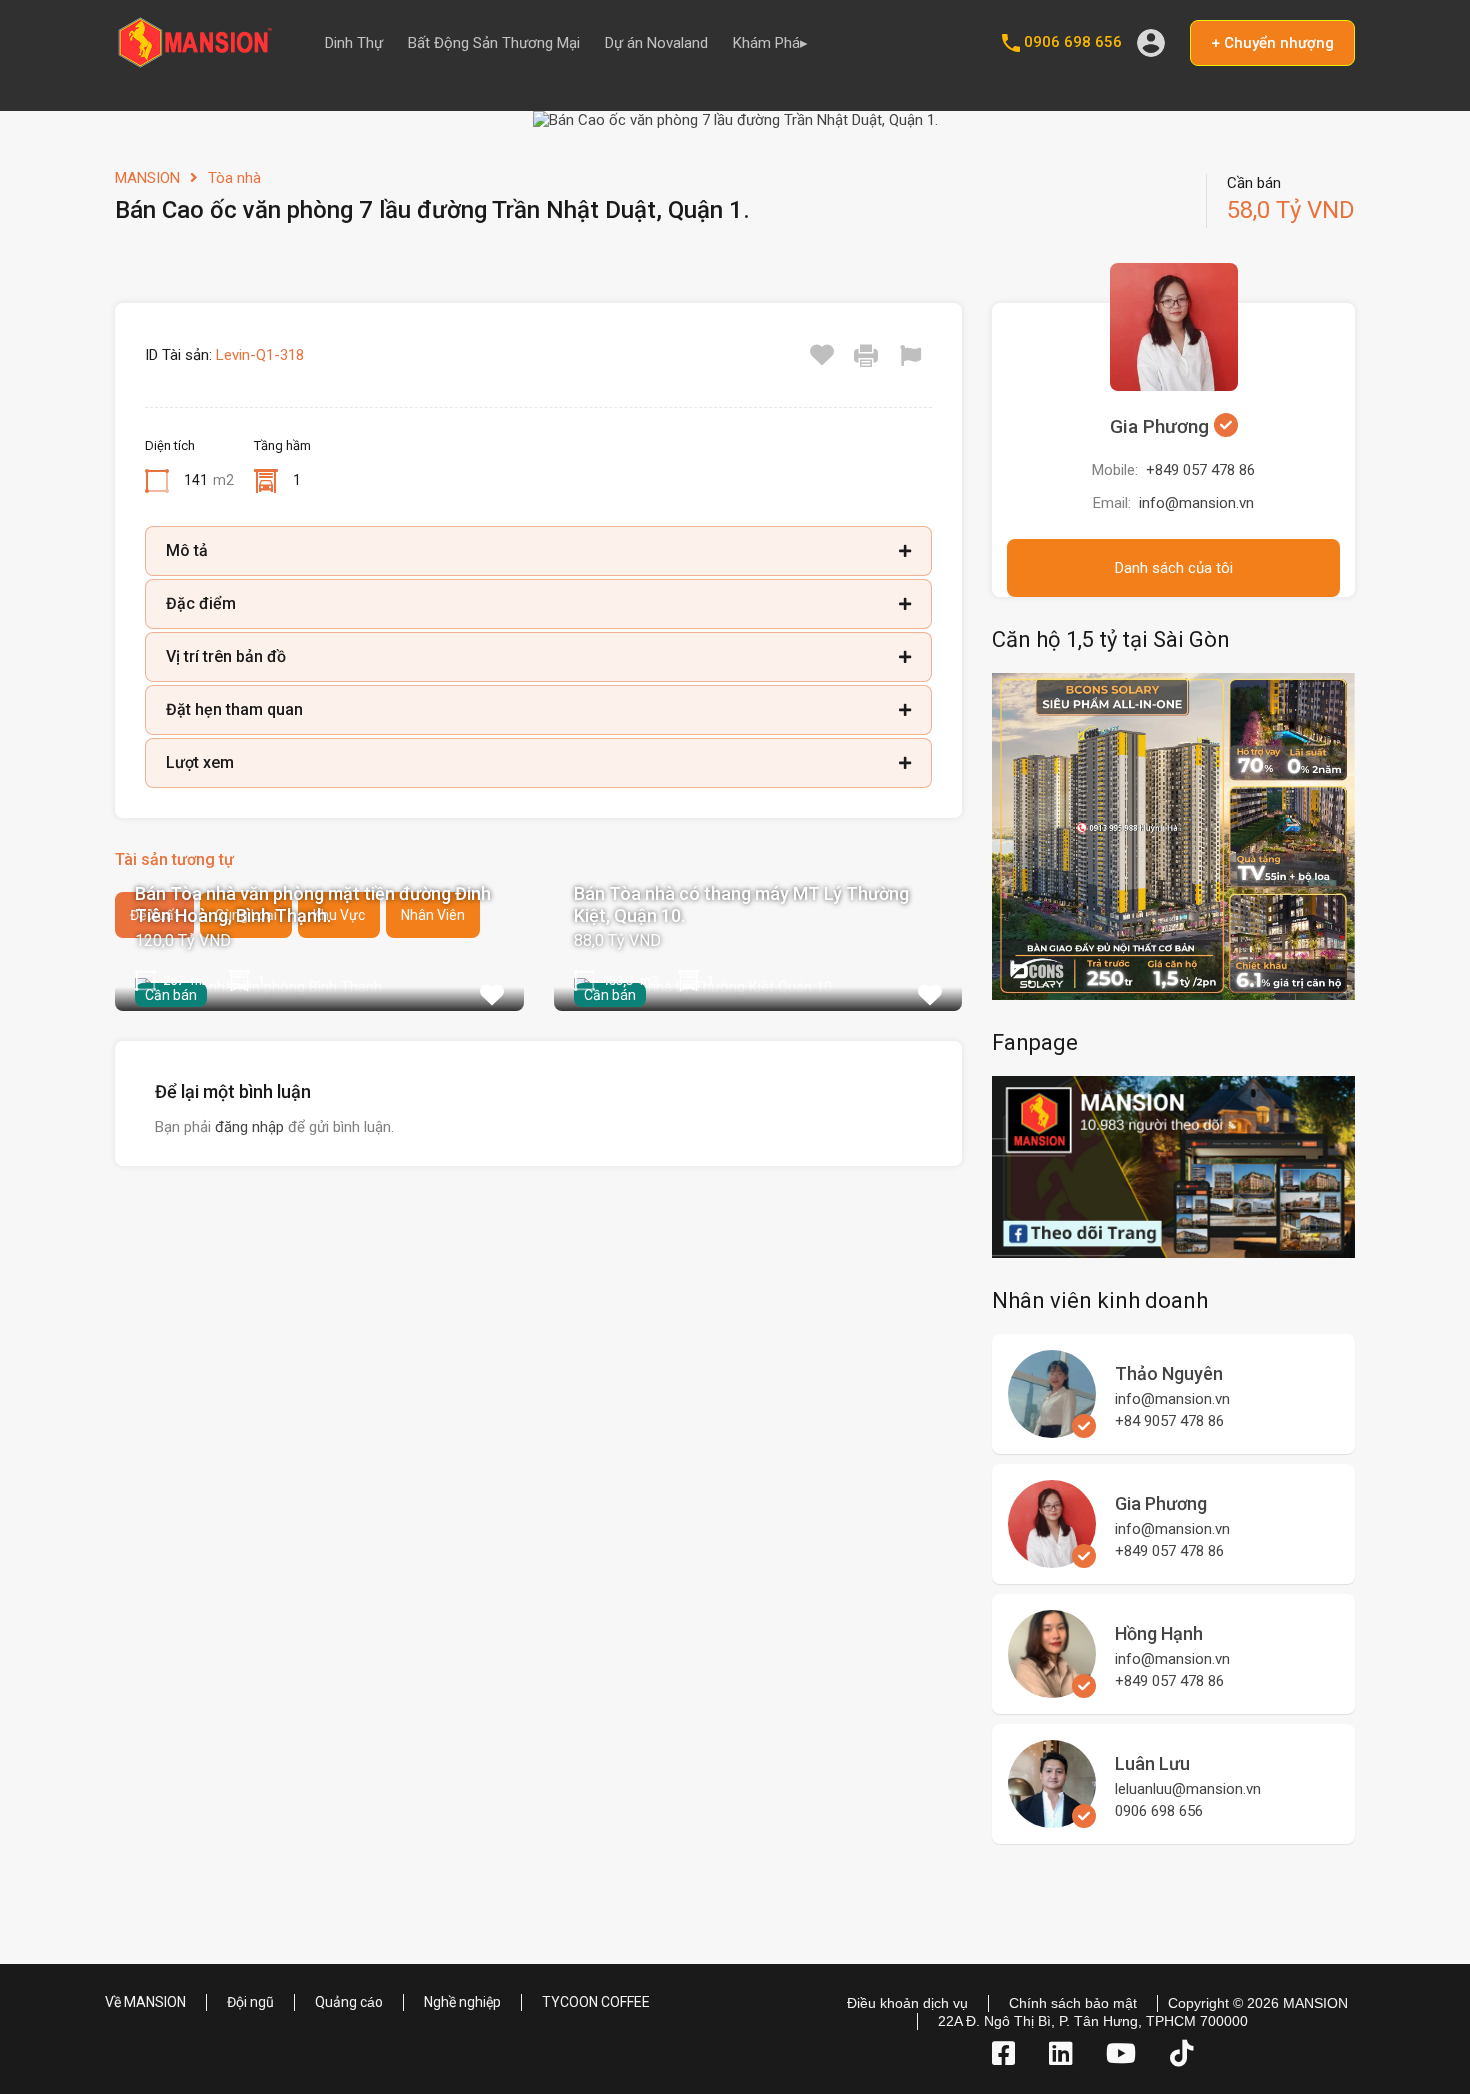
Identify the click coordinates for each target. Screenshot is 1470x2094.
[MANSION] (195, 61)
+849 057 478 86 (1200, 470)
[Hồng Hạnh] (1052, 1689)
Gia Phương (1162, 426)
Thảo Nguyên (1169, 1373)
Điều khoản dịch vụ (907, 2003)
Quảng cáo (349, 2002)
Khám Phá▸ (770, 43)
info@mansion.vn (1196, 503)
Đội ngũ (250, 2002)
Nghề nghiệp (462, 2002)
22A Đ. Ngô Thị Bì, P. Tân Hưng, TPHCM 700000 (1093, 2021)
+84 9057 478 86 (1169, 1421)
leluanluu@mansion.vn (1188, 1789)
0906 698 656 (1073, 42)
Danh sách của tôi (1174, 568)
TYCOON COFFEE (596, 2002)
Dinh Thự (354, 43)
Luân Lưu (1152, 1763)
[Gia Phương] (1052, 1559)
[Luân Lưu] (1052, 1819)
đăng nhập (249, 1127)
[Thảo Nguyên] (1052, 1429)
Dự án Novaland (656, 43)
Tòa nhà (234, 178)
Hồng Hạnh (1159, 1633)
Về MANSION (145, 2002)
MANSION (147, 178)
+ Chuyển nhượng (1272, 43)
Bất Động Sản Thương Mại (494, 43)
